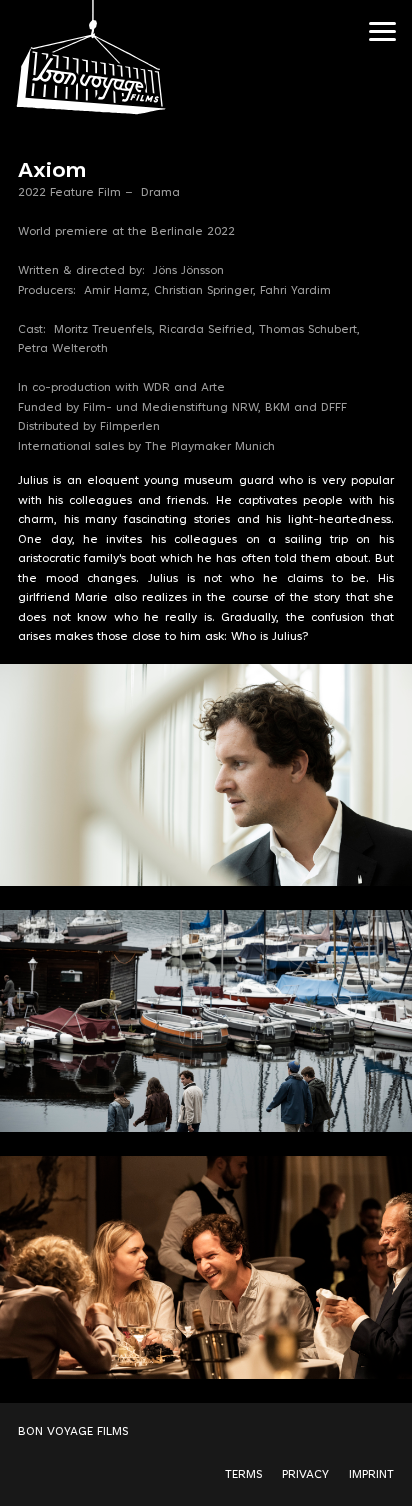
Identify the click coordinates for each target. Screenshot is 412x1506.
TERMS (243, 1475)
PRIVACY (305, 1475)
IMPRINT (371, 1475)
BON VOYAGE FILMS (73, 1432)
